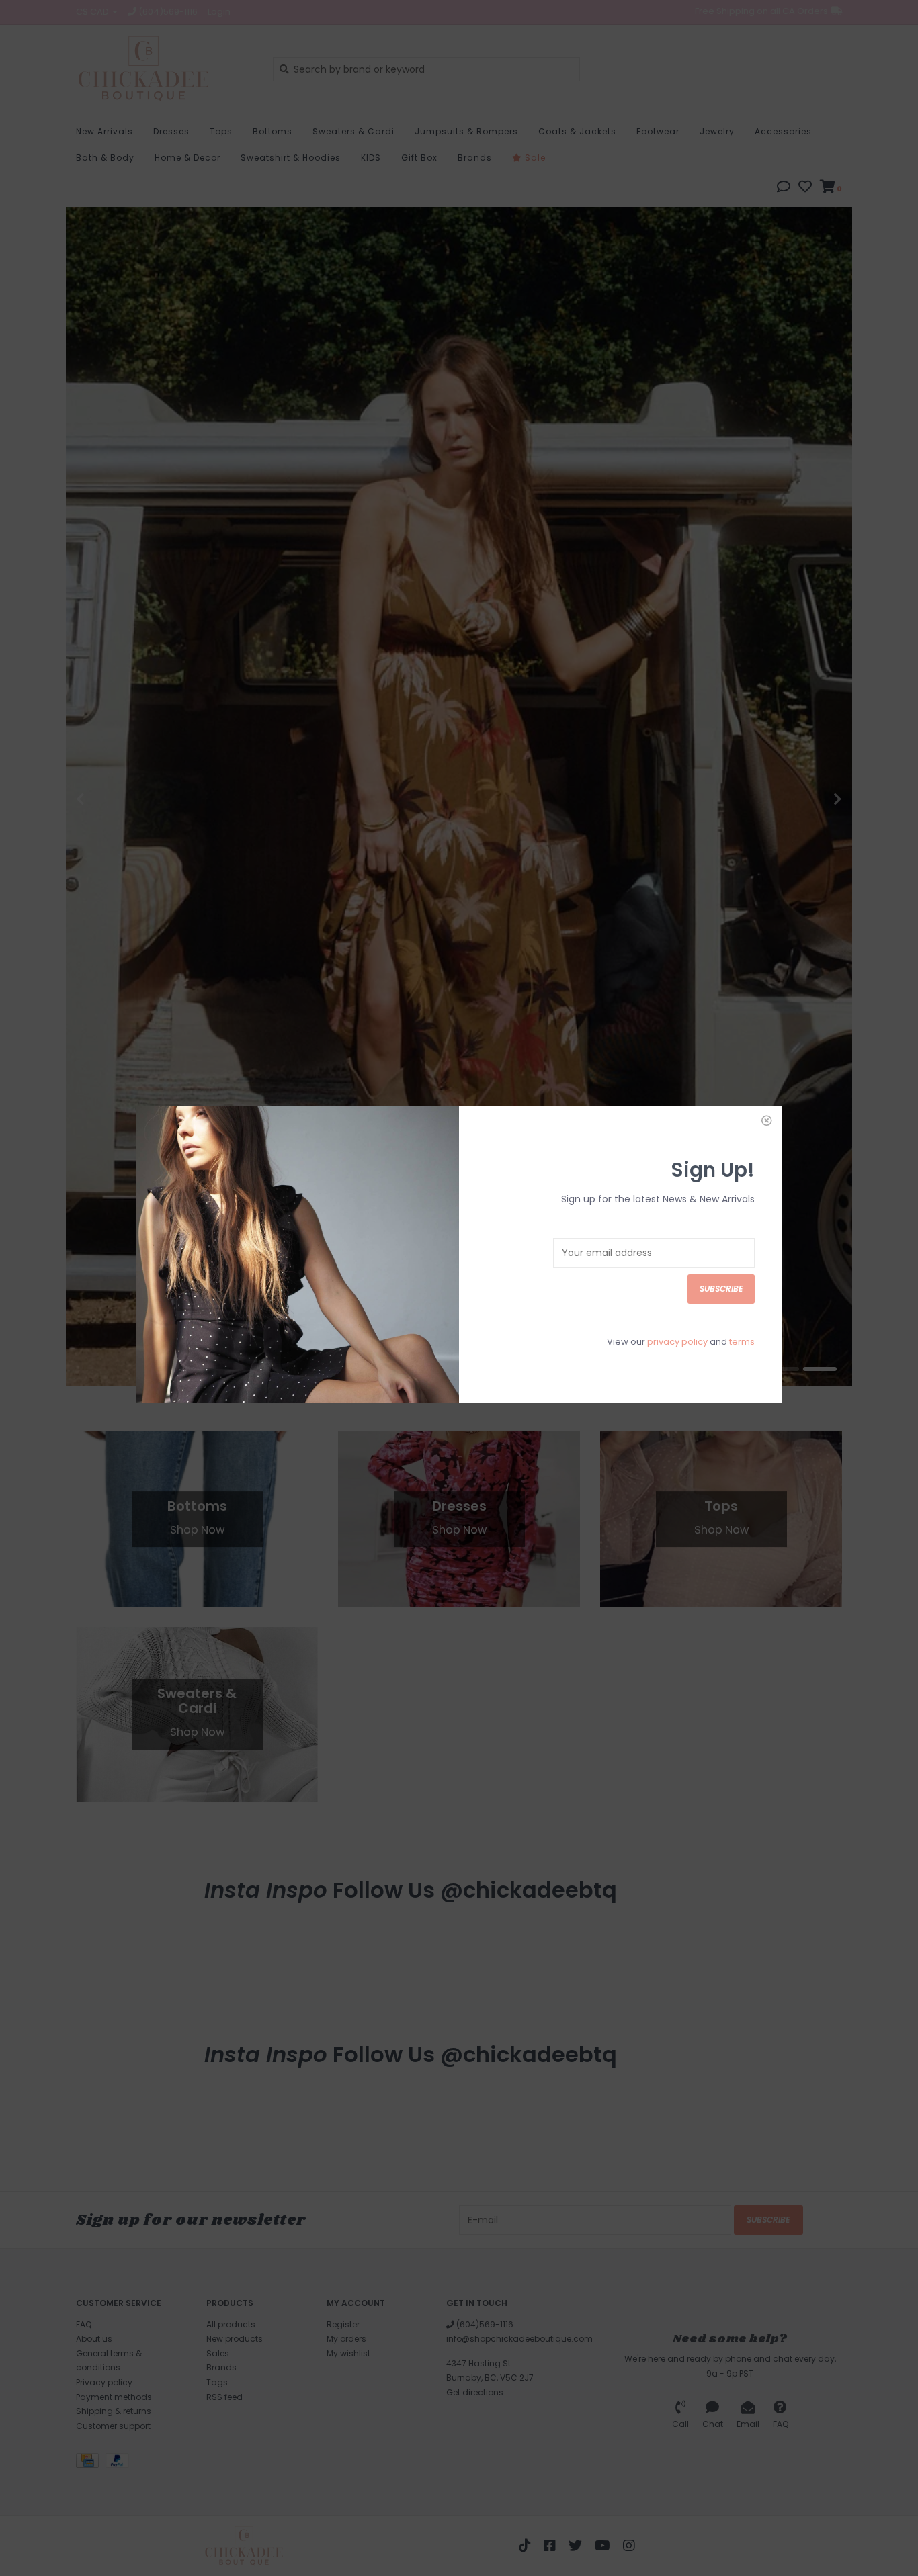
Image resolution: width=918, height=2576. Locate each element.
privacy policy (677, 1342)
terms (742, 1342)
